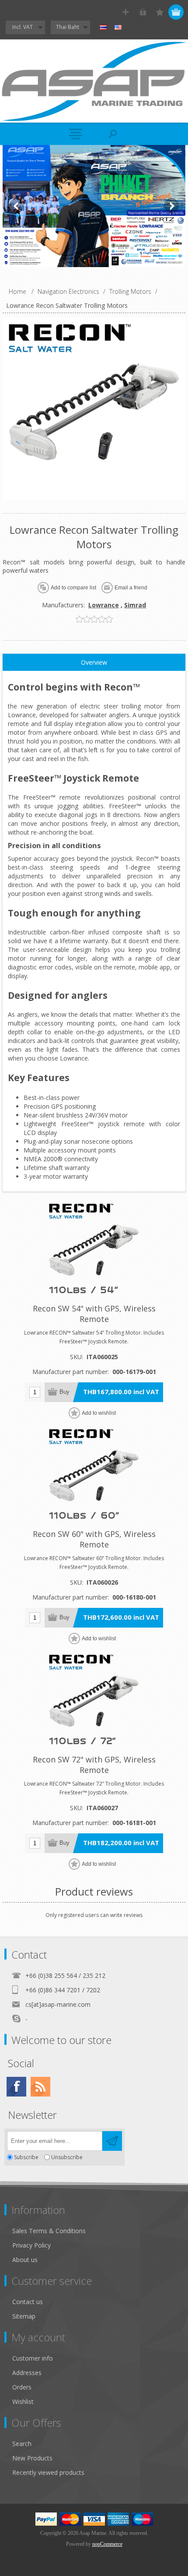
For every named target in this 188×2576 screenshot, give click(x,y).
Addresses (27, 2373)
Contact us (28, 2302)
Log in (143, 12)
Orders (22, 2387)
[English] (118, 28)
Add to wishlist (99, 1413)
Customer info (33, 2358)
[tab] (94, 663)
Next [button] (171, 206)
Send (112, 2141)
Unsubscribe (67, 2157)
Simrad (135, 605)
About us (25, 2260)
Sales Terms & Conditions (49, 2231)
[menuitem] (98, 2231)
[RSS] (40, 2087)
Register (126, 12)
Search (22, 2444)
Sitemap (24, 2316)
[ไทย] (103, 28)
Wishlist (23, 2402)
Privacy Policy (31, 2245)
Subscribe (26, 2157)
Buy (64, 1392)
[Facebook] (16, 2087)
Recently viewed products (48, 2472)
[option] (94, 206)
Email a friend (131, 588)
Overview (94, 662)
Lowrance (104, 605)
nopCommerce (107, 2544)
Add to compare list (73, 588)
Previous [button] (17, 206)
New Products (32, 2458)
